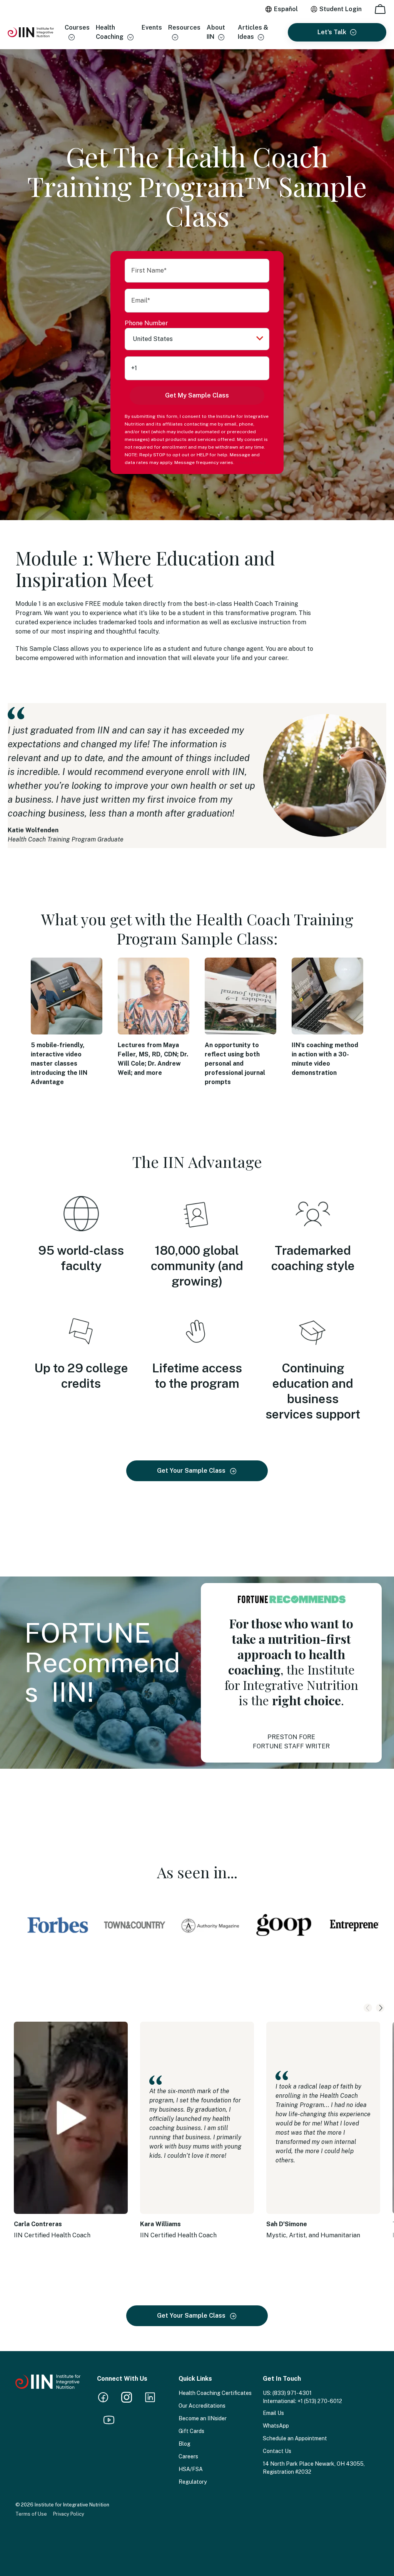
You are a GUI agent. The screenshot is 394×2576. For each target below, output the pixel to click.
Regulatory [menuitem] (193, 2482)
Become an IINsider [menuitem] (203, 2418)
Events (152, 27)
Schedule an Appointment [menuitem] (295, 2438)
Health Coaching (110, 32)
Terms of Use (31, 2514)
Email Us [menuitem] (273, 2413)
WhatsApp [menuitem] (276, 2426)
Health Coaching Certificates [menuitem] (215, 2393)
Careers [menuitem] (188, 2456)
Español (286, 9)
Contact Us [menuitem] (277, 2451)
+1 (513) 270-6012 (320, 2401)
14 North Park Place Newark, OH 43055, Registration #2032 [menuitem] (314, 2468)
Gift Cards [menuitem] (191, 2431)
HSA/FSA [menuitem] (191, 2469)
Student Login (341, 9)
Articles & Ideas (253, 32)
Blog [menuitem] (184, 2444)
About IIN (216, 32)
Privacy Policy (251, 462)
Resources (184, 27)
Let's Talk (332, 32)
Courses (77, 27)
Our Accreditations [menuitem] (202, 2406)
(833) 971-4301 (292, 2393)
